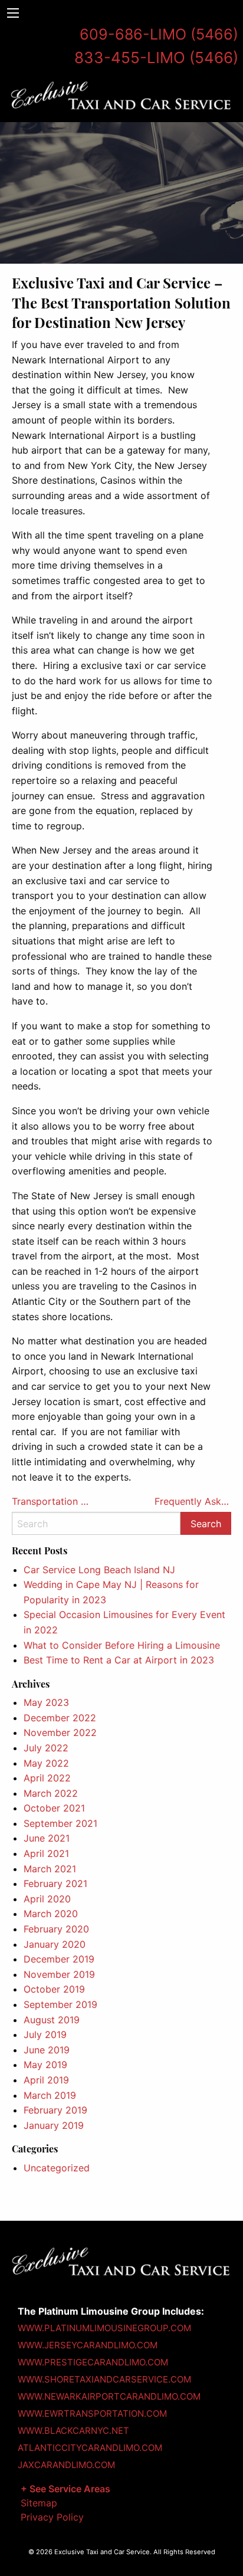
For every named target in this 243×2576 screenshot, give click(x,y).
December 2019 (59, 1959)
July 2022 (46, 1748)
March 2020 (51, 1914)
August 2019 (52, 2020)
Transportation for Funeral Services (50, 1501)
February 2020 (56, 1929)
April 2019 (46, 2080)
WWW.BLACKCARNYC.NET (73, 2431)
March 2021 (50, 1869)
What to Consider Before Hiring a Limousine (122, 1645)
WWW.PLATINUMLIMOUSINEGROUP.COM (104, 2328)
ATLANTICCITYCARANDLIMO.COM (90, 2448)
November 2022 (60, 1732)
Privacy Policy (52, 2517)
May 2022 (46, 1763)
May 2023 (46, 1702)
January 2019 (54, 2125)
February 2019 (55, 2110)
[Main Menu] (13, 13)
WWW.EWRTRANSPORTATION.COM (92, 2413)
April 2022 (47, 1778)
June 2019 (47, 2050)
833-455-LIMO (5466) (156, 58)
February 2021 (55, 1883)
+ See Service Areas (65, 2489)
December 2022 (60, 1718)
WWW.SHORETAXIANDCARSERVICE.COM (104, 2379)
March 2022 (51, 1793)
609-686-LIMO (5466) (159, 34)
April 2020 (47, 1899)
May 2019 (45, 2065)
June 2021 (47, 1838)
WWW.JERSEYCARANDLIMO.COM (88, 2345)
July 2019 (45, 2034)
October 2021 (54, 1808)
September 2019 (60, 2004)
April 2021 (46, 1853)
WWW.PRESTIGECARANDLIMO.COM (93, 2362)
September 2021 (60, 1823)
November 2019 (59, 1974)
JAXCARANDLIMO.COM (66, 2465)
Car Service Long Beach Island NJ (99, 1570)
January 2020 (55, 1944)
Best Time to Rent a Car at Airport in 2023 (119, 1660)
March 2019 (50, 2095)
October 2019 (54, 1989)
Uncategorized (57, 2168)
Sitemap (39, 2503)
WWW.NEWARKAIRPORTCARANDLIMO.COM (109, 2396)
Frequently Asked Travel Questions (193, 1501)
